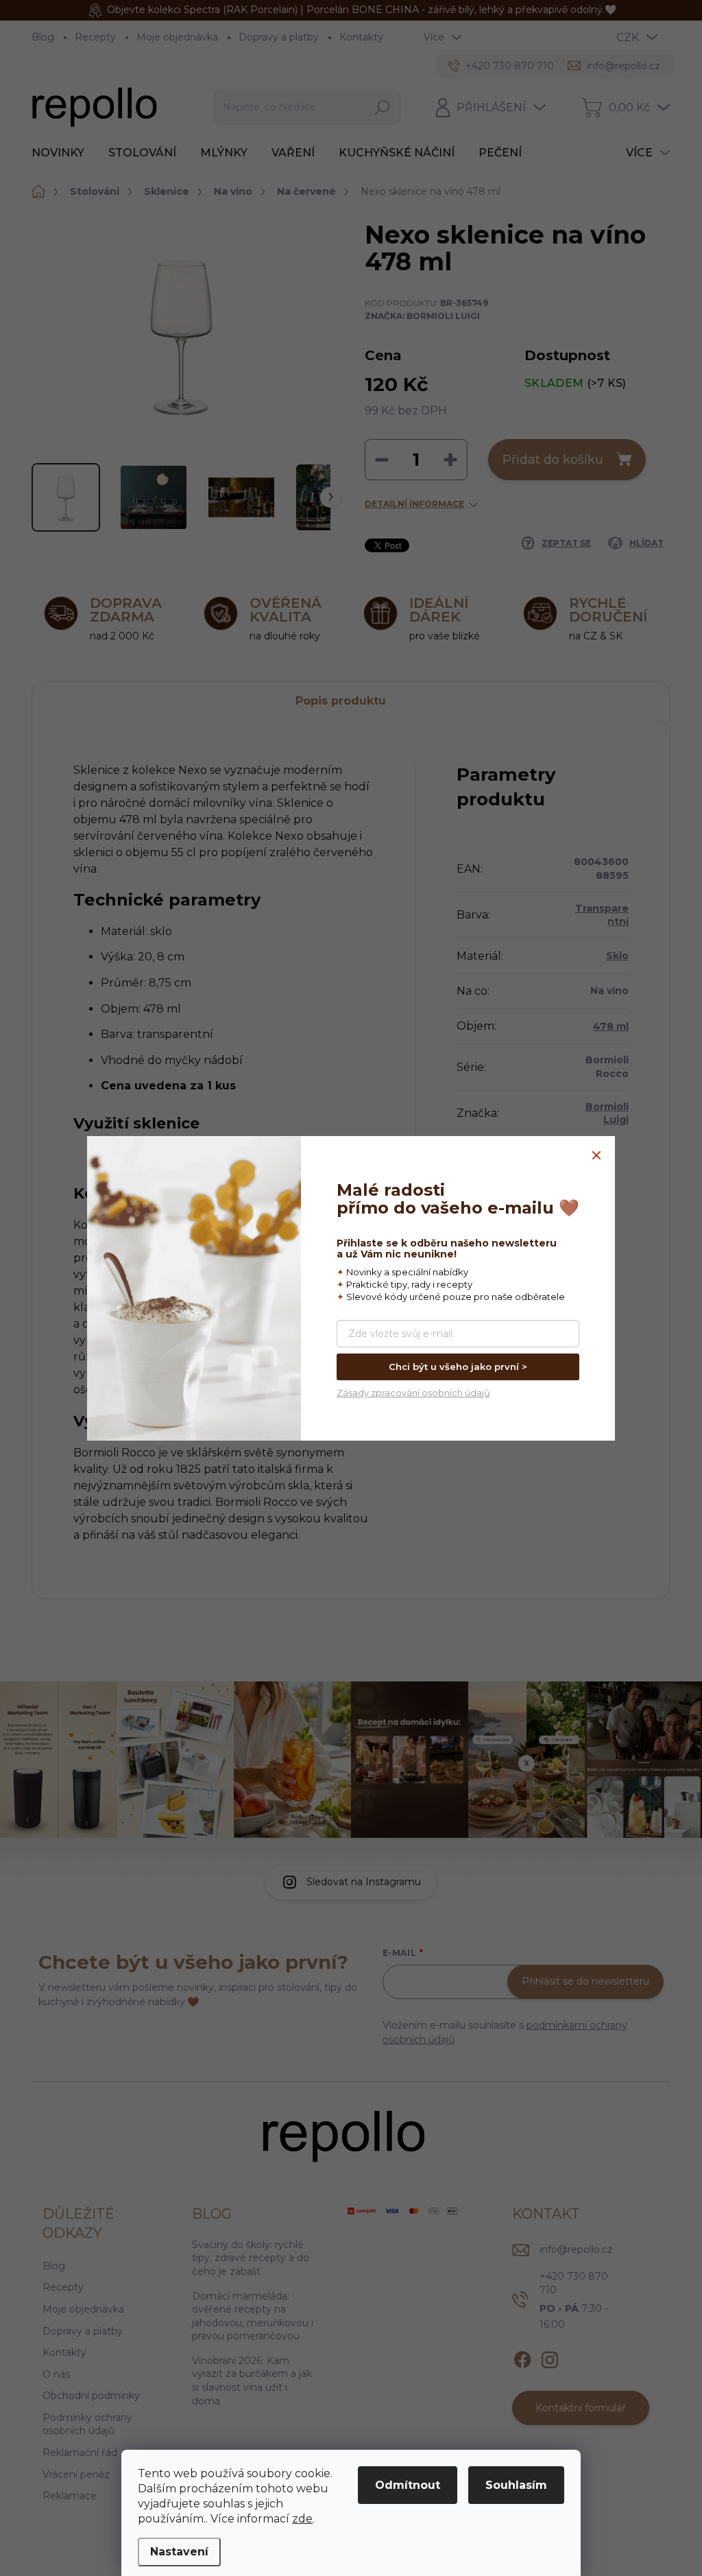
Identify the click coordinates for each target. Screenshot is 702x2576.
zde (302, 2519)
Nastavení (179, 2552)
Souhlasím (516, 2485)
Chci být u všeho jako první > (458, 1367)
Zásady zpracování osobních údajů (413, 1393)
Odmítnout (408, 2485)
